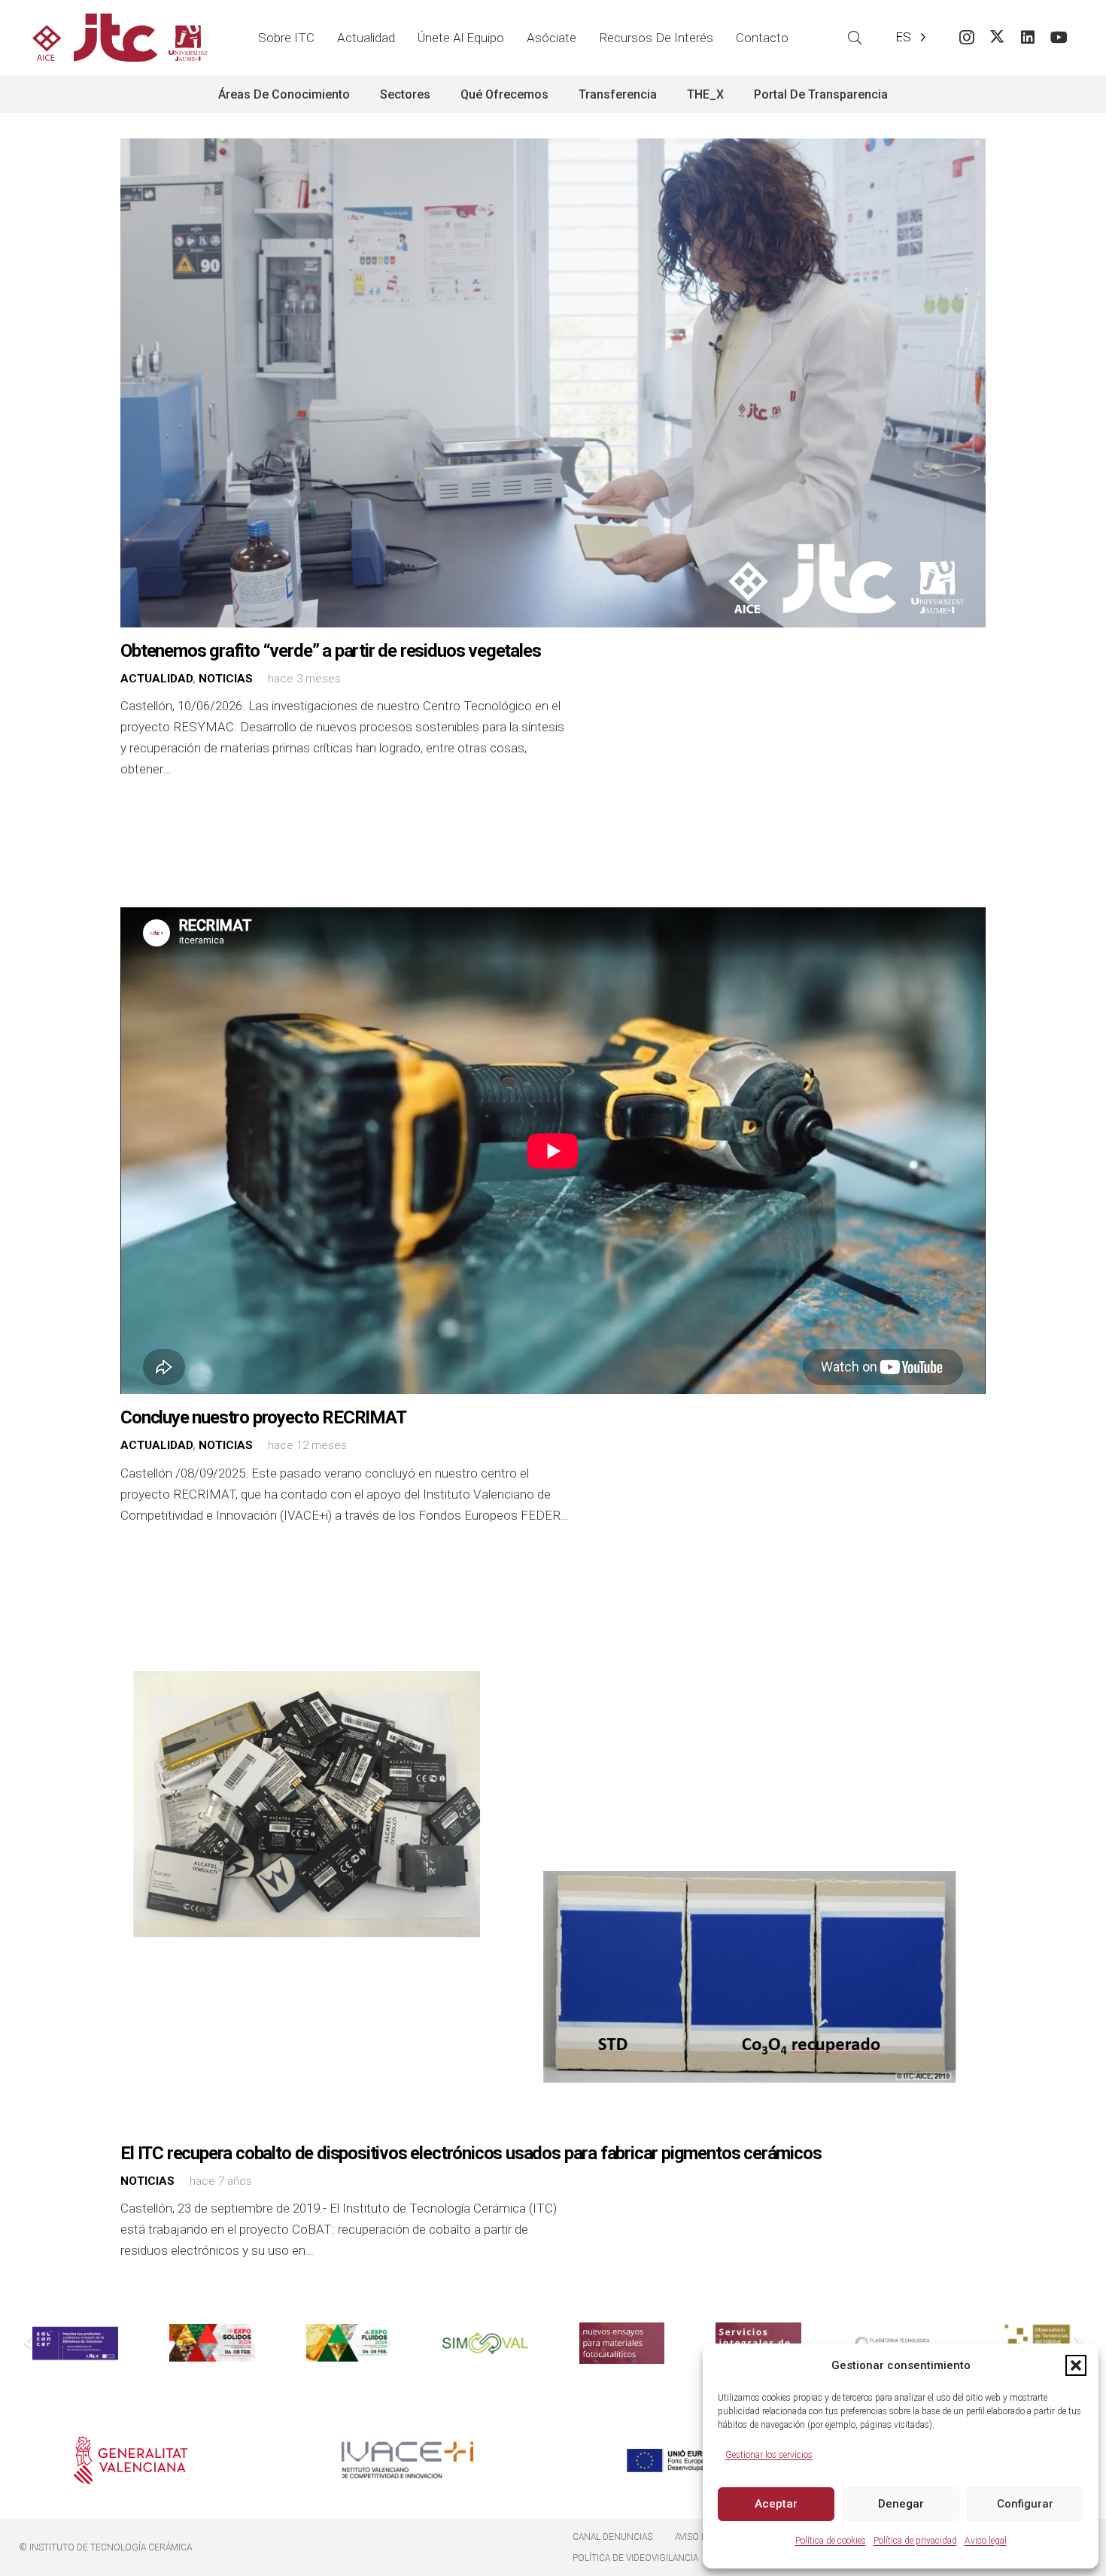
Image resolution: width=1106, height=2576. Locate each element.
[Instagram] (966, 38)
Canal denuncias (612, 2537)
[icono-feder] (684, 2460)
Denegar (901, 2504)
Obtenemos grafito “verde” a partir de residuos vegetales (330, 651)
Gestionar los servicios (769, 2455)
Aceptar (776, 2504)
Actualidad (156, 679)
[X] (997, 38)
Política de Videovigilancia (635, 2558)
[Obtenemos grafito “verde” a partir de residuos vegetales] (553, 383)
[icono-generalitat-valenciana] (131, 2460)
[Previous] (29, 2344)
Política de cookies (831, 2541)
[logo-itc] (120, 38)
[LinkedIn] (1028, 38)
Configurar (1025, 2504)
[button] (1076, 2365)
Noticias (226, 679)
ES (903, 37)
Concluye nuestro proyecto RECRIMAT (263, 1417)
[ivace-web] (407, 2460)
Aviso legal (986, 2541)
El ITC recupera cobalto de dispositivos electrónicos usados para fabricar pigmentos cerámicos (471, 2153)
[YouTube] (1059, 38)
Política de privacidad (915, 2541)
